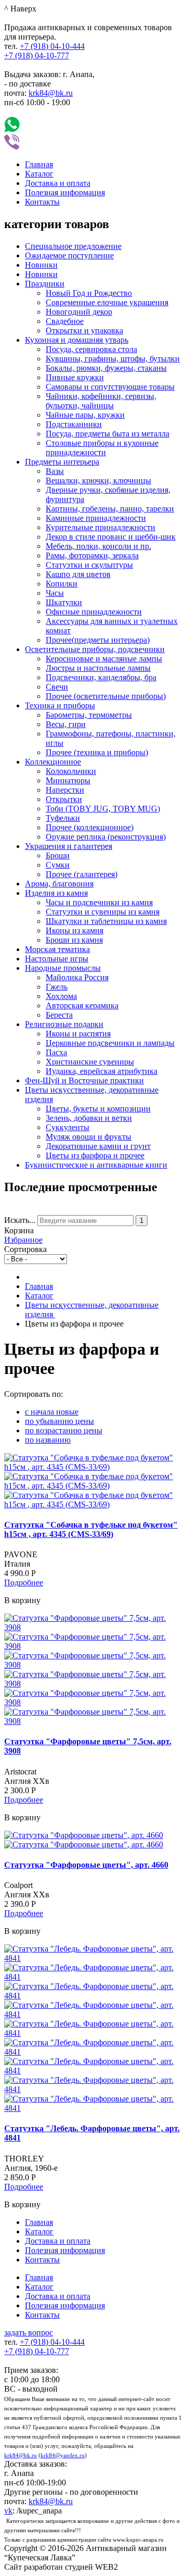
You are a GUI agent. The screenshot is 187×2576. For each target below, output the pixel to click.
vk (8, 2511)
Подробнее (24, 1583)
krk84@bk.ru (51, 93)
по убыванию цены (59, 1421)
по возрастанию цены (64, 1430)
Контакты (42, 202)
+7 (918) (52, 46)
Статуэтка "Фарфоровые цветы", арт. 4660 (86, 1865)
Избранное (23, 1240)
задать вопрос (29, 2333)
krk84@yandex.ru (63, 2455)
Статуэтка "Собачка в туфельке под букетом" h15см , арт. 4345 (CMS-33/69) (91, 1529)
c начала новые (52, 1412)
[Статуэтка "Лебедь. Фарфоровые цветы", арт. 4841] (94, 1958)
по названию (48, 1440)
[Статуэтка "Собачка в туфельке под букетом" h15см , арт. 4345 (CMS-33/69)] (94, 1467)
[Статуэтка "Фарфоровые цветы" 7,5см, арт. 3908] (94, 1627)
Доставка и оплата (58, 183)
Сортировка (25, 1249)
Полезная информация (65, 192)
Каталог (39, 174)
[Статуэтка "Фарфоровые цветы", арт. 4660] (84, 1835)
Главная (39, 164)
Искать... (20, 1220)
